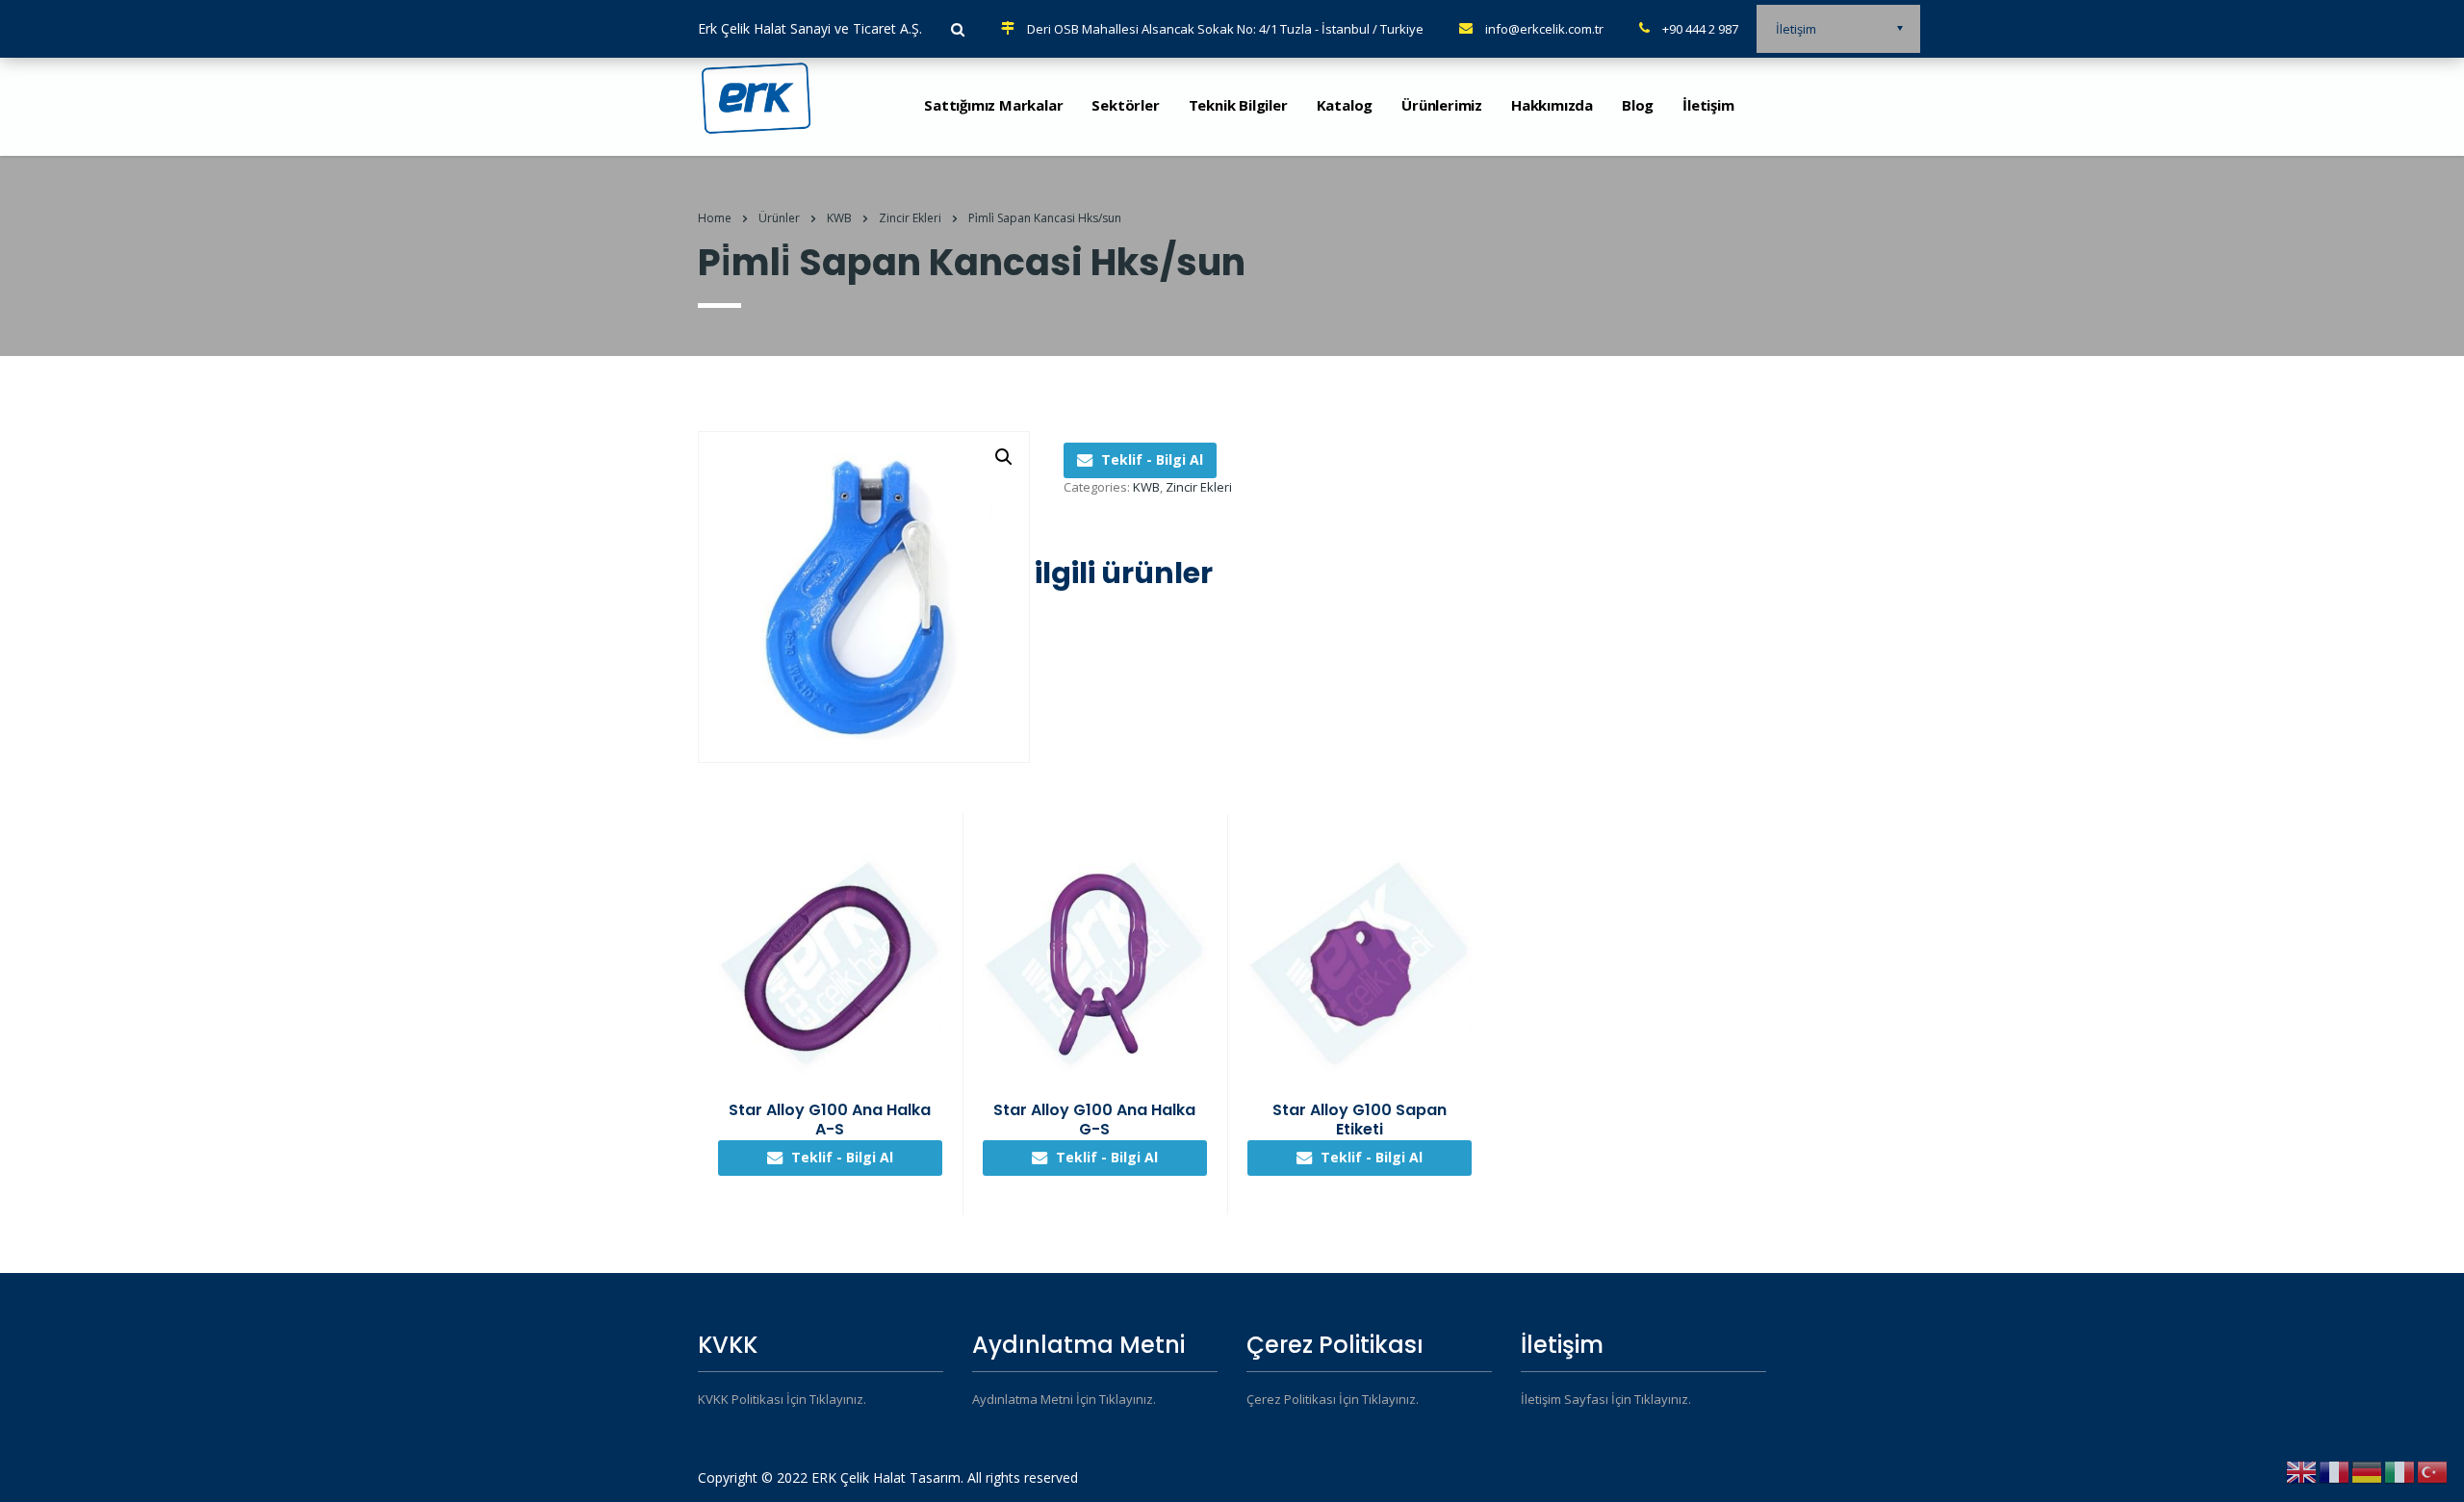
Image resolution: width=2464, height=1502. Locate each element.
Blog (1638, 105)
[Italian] (2400, 1471)
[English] (2302, 1471)
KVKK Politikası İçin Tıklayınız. (782, 1399)
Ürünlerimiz (1442, 105)
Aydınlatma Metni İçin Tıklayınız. (1064, 1399)
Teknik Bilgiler (1238, 105)
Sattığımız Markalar (993, 105)
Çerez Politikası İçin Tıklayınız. (1333, 1399)
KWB (1146, 487)
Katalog (1345, 105)
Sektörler (1125, 105)
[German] (2368, 1471)
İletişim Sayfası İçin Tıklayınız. (1606, 1399)
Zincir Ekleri (1199, 487)
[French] (2335, 1471)
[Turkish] (2433, 1471)
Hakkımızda (1552, 105)
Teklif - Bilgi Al (1152, 459)
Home (715, 218)
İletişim (1708, 105)
